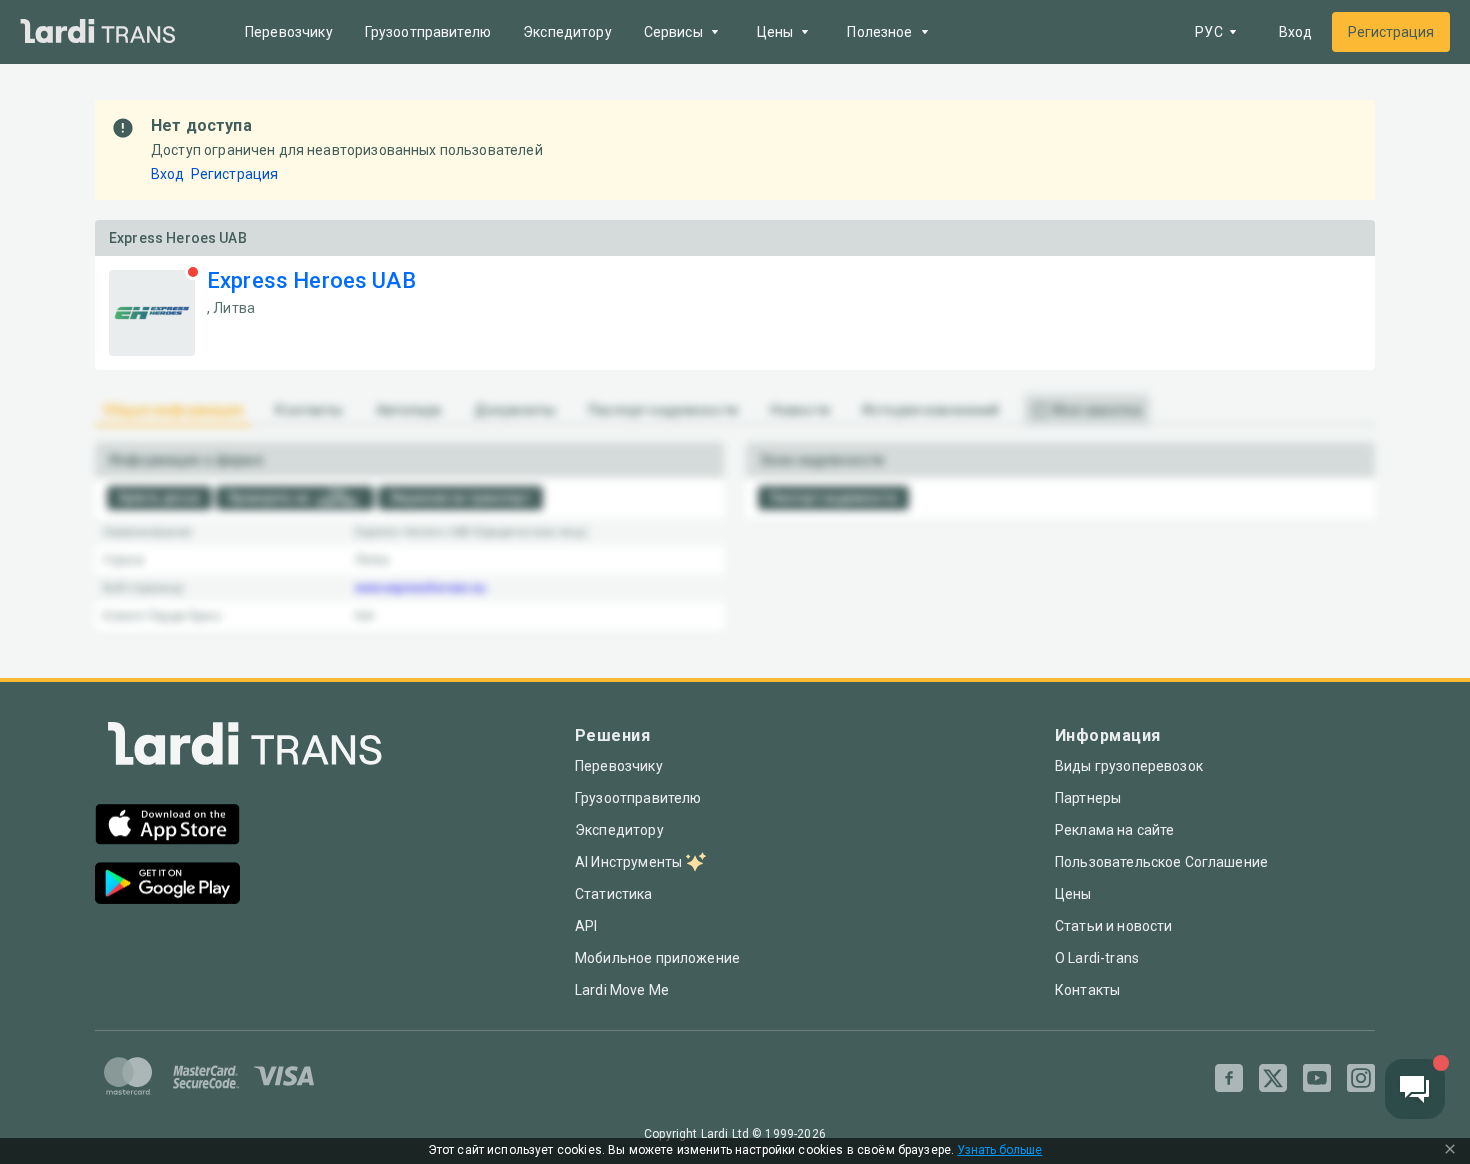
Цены (1073, 894)
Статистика (614, 894)
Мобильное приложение (657, 958)
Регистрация (1391, 32)
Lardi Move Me (622, 990)
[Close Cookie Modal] (1450, 1151)
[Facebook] (1229, 1078)
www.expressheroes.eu (421, 588)
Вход (1295, 32)
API (586, 926)
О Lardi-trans (1097, 958)
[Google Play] (167, 885)
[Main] (98, 32)
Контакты (1087, 990)
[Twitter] (1273, 1078)
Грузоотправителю (428, 32)
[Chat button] (1415, 1089)
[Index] (245, 748)
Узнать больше (999, 1150)
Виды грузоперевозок (1129, 766)
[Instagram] (1361, 1078)
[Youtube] (1317, 1078)
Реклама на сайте (1114, 830)
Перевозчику (289, 32)
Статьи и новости (1113, 926)
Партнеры (1088, 798)
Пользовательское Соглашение (1161, 862)
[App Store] (167, 826)
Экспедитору (567, 32)
